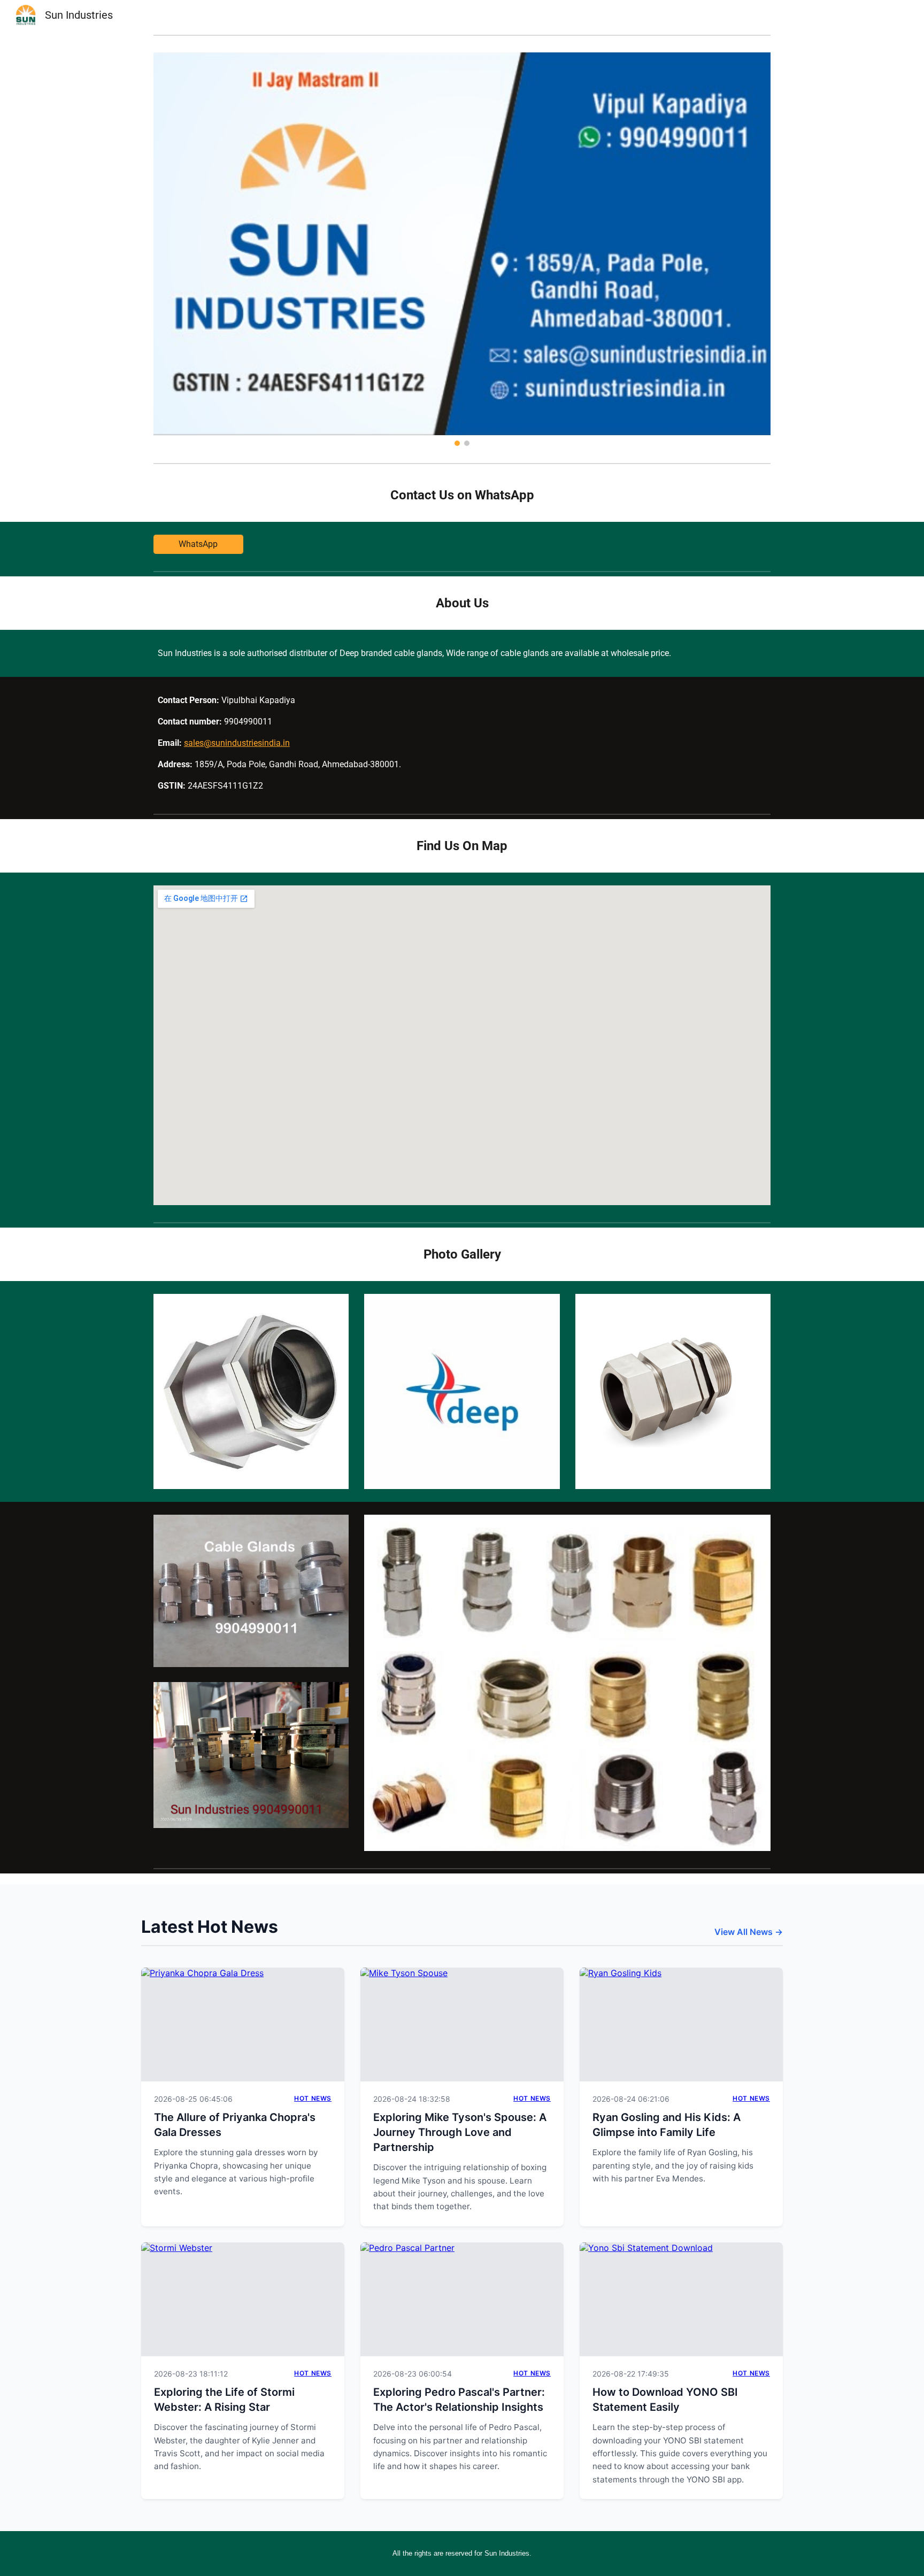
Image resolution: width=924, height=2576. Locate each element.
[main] (462, 495)
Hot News (313, 2098)
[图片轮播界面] (462, 249)
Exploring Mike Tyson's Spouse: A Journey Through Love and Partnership (460, 2132)
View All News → (749, 1932)
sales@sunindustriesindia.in (237, 743)
